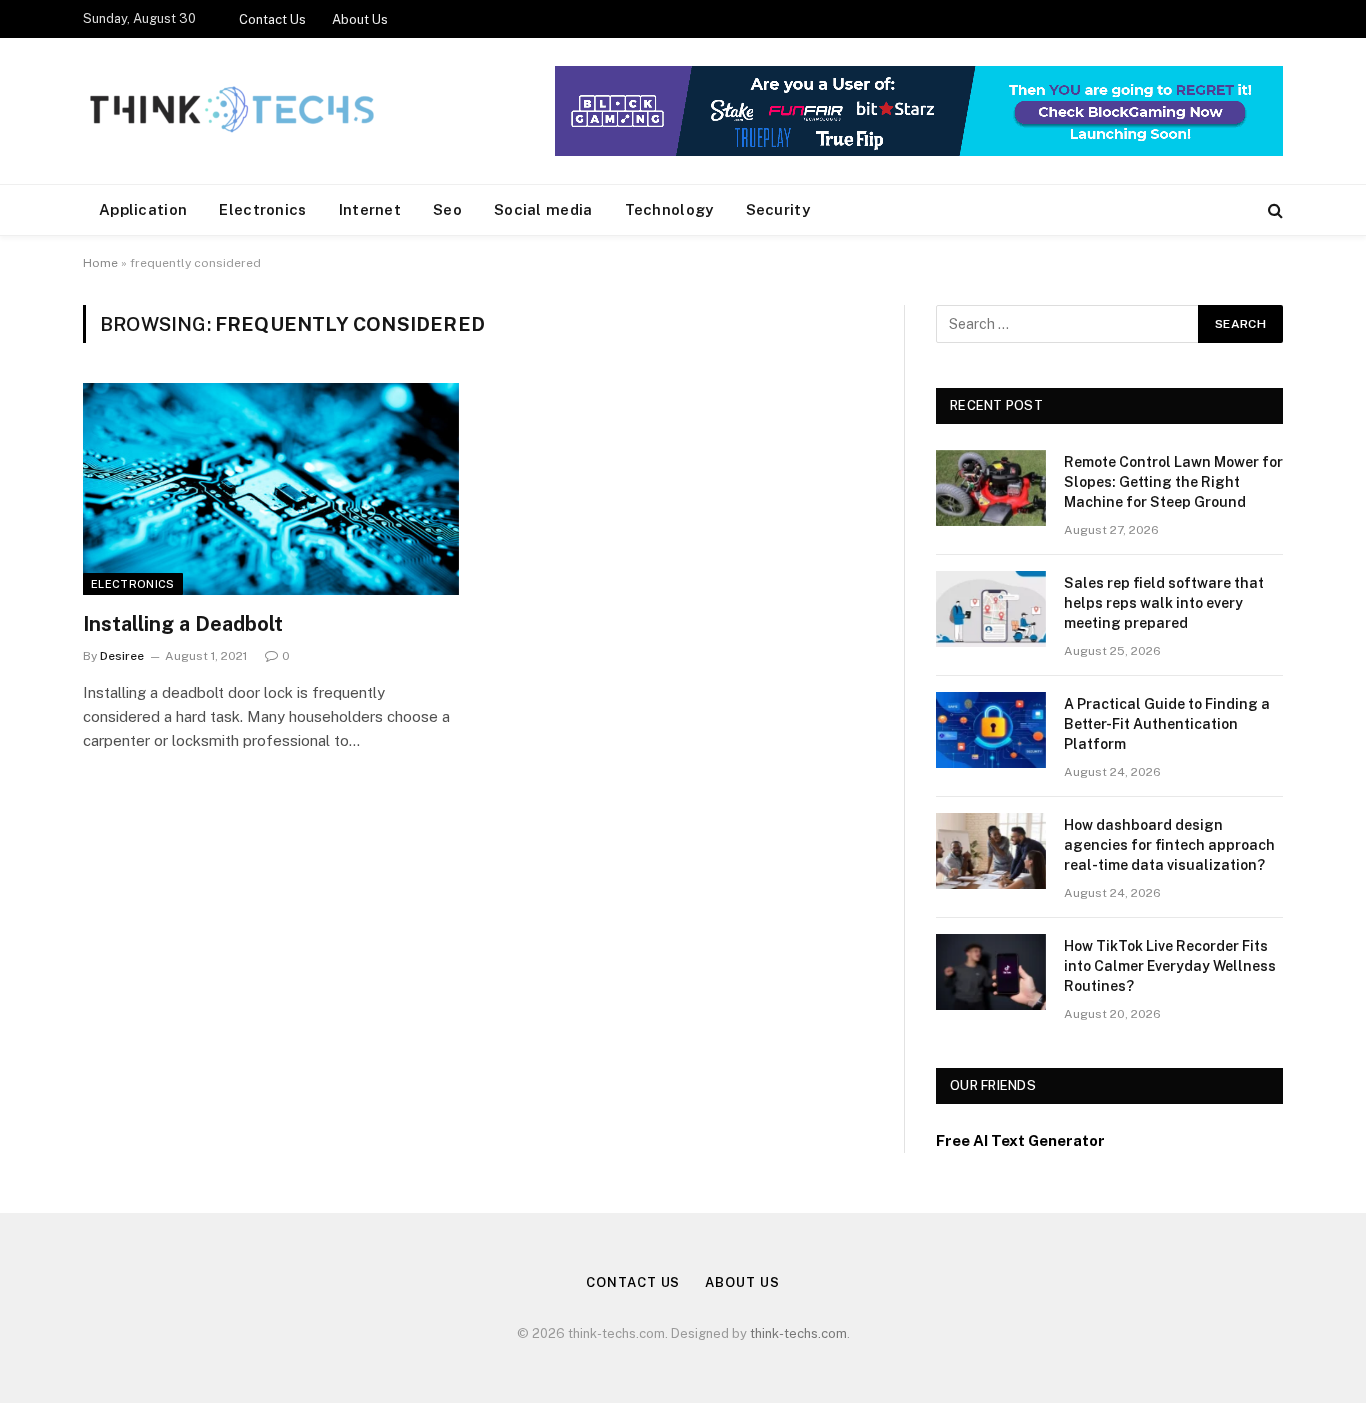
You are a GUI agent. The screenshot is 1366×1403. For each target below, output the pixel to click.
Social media (543, 209)
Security (778, 209)
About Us (360, 19)
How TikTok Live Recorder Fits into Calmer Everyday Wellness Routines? (1170, 966)
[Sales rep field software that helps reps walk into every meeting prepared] (991, 609)
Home (100, 263)
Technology (669, 209)
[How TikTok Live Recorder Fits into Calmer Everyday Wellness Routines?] (991, 972)
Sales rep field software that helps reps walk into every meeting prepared (1164, 603)
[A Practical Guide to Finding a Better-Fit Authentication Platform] (991, 730)
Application (143, 209)
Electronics (262, 209)
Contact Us (272, 19)
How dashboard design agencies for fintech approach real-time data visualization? (1169, 845)
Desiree (122, 656)
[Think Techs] (231, 111)
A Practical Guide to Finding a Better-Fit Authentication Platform (1167, 724)
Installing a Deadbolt (183, 624)
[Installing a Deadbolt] (271, 489)
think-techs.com (798, 1333)
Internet (370, 209)
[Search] (1273, 210)
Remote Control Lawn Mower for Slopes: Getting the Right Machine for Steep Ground (1173, 482)
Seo (447, 209)
